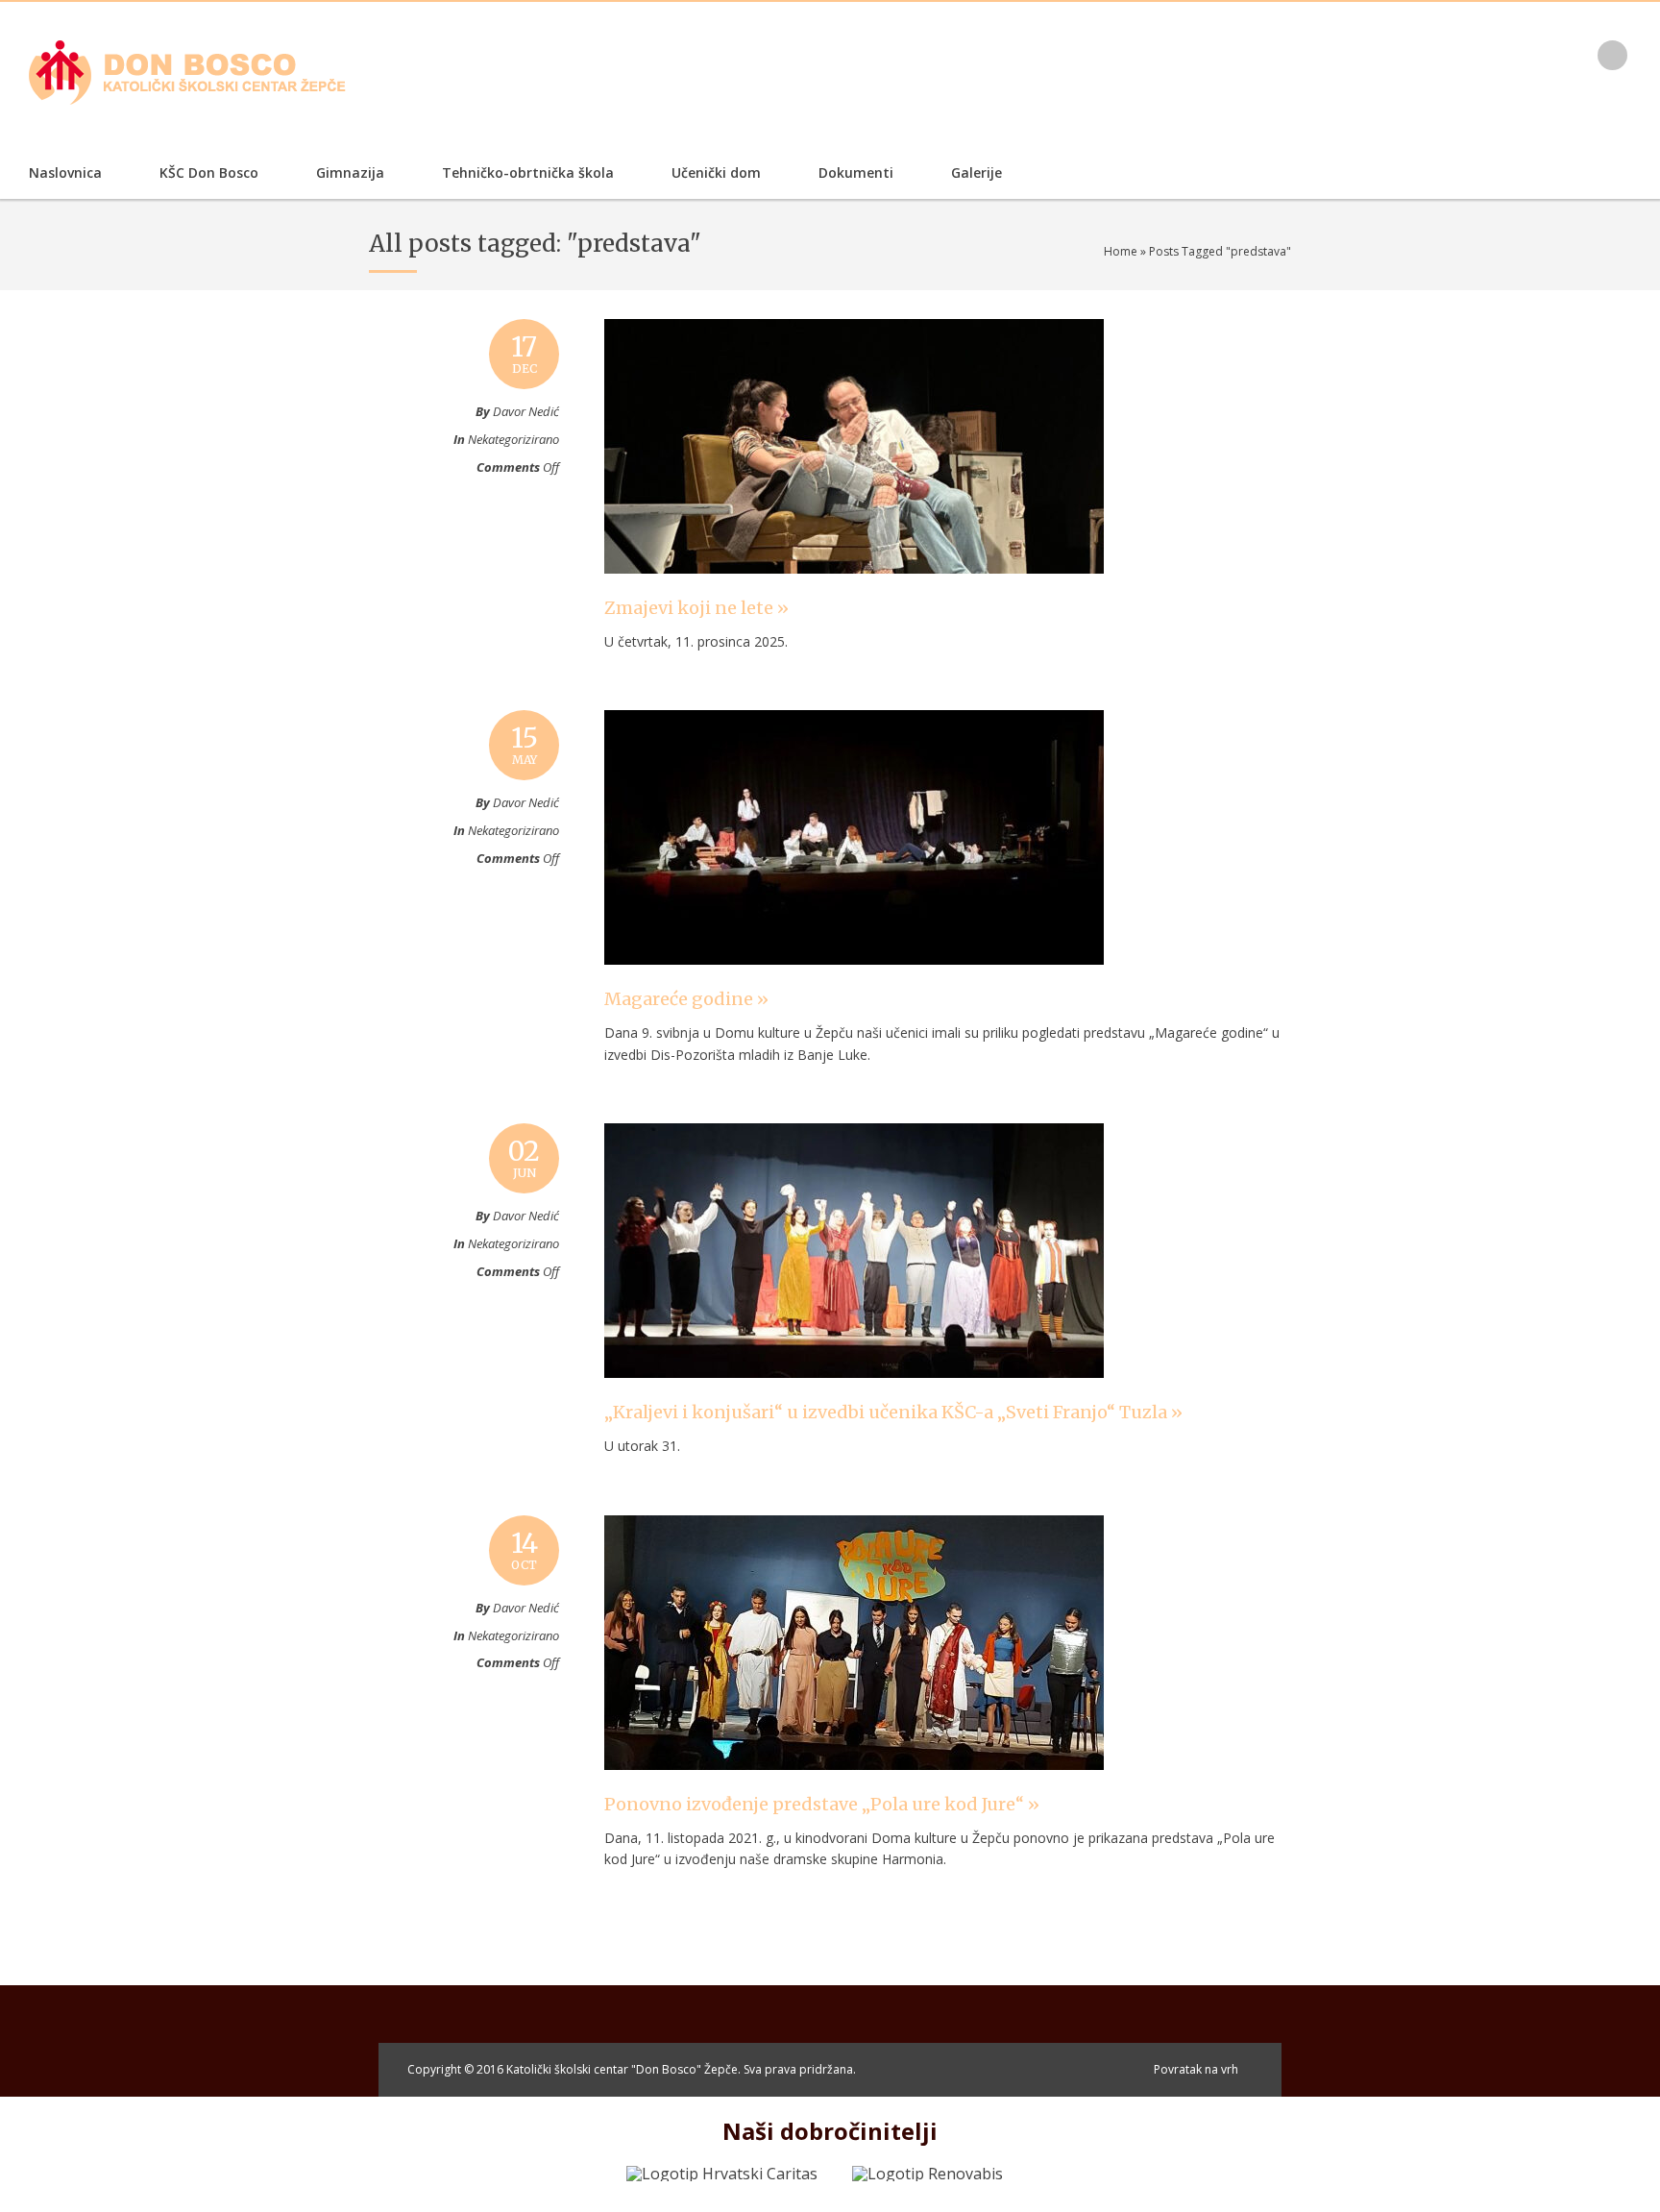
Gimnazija (350, 172)
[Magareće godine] (854, 983)
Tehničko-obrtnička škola (528, 172)
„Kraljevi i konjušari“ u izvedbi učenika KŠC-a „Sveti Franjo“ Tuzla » (893, 1412)
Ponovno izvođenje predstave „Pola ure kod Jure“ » (822, 1804)
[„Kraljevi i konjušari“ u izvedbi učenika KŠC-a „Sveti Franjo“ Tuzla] (854, 1396)
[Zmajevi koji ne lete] (854, 592)
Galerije (976, 172)
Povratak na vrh (1196, 2069)
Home (1121, 251)
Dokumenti (856, 172)
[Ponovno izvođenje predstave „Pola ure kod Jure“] (854, 1788)
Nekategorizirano (513, 439)
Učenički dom (716, 172)
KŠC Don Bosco (209, 172)
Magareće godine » (686, 999)
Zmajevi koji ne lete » (696, 608)
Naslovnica (65, 172)
